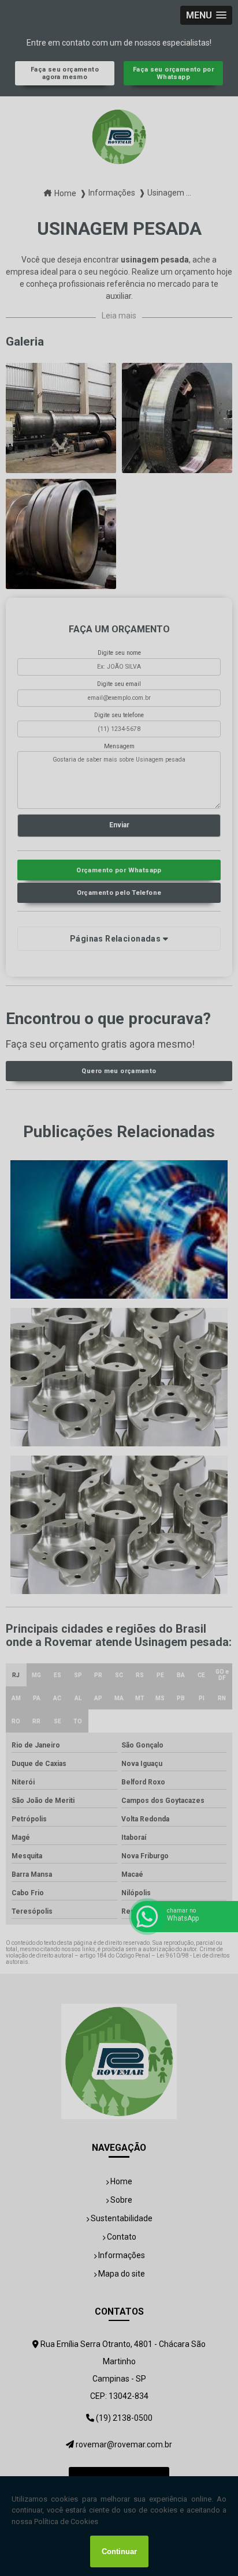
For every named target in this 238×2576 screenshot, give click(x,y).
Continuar (119, 2551)
